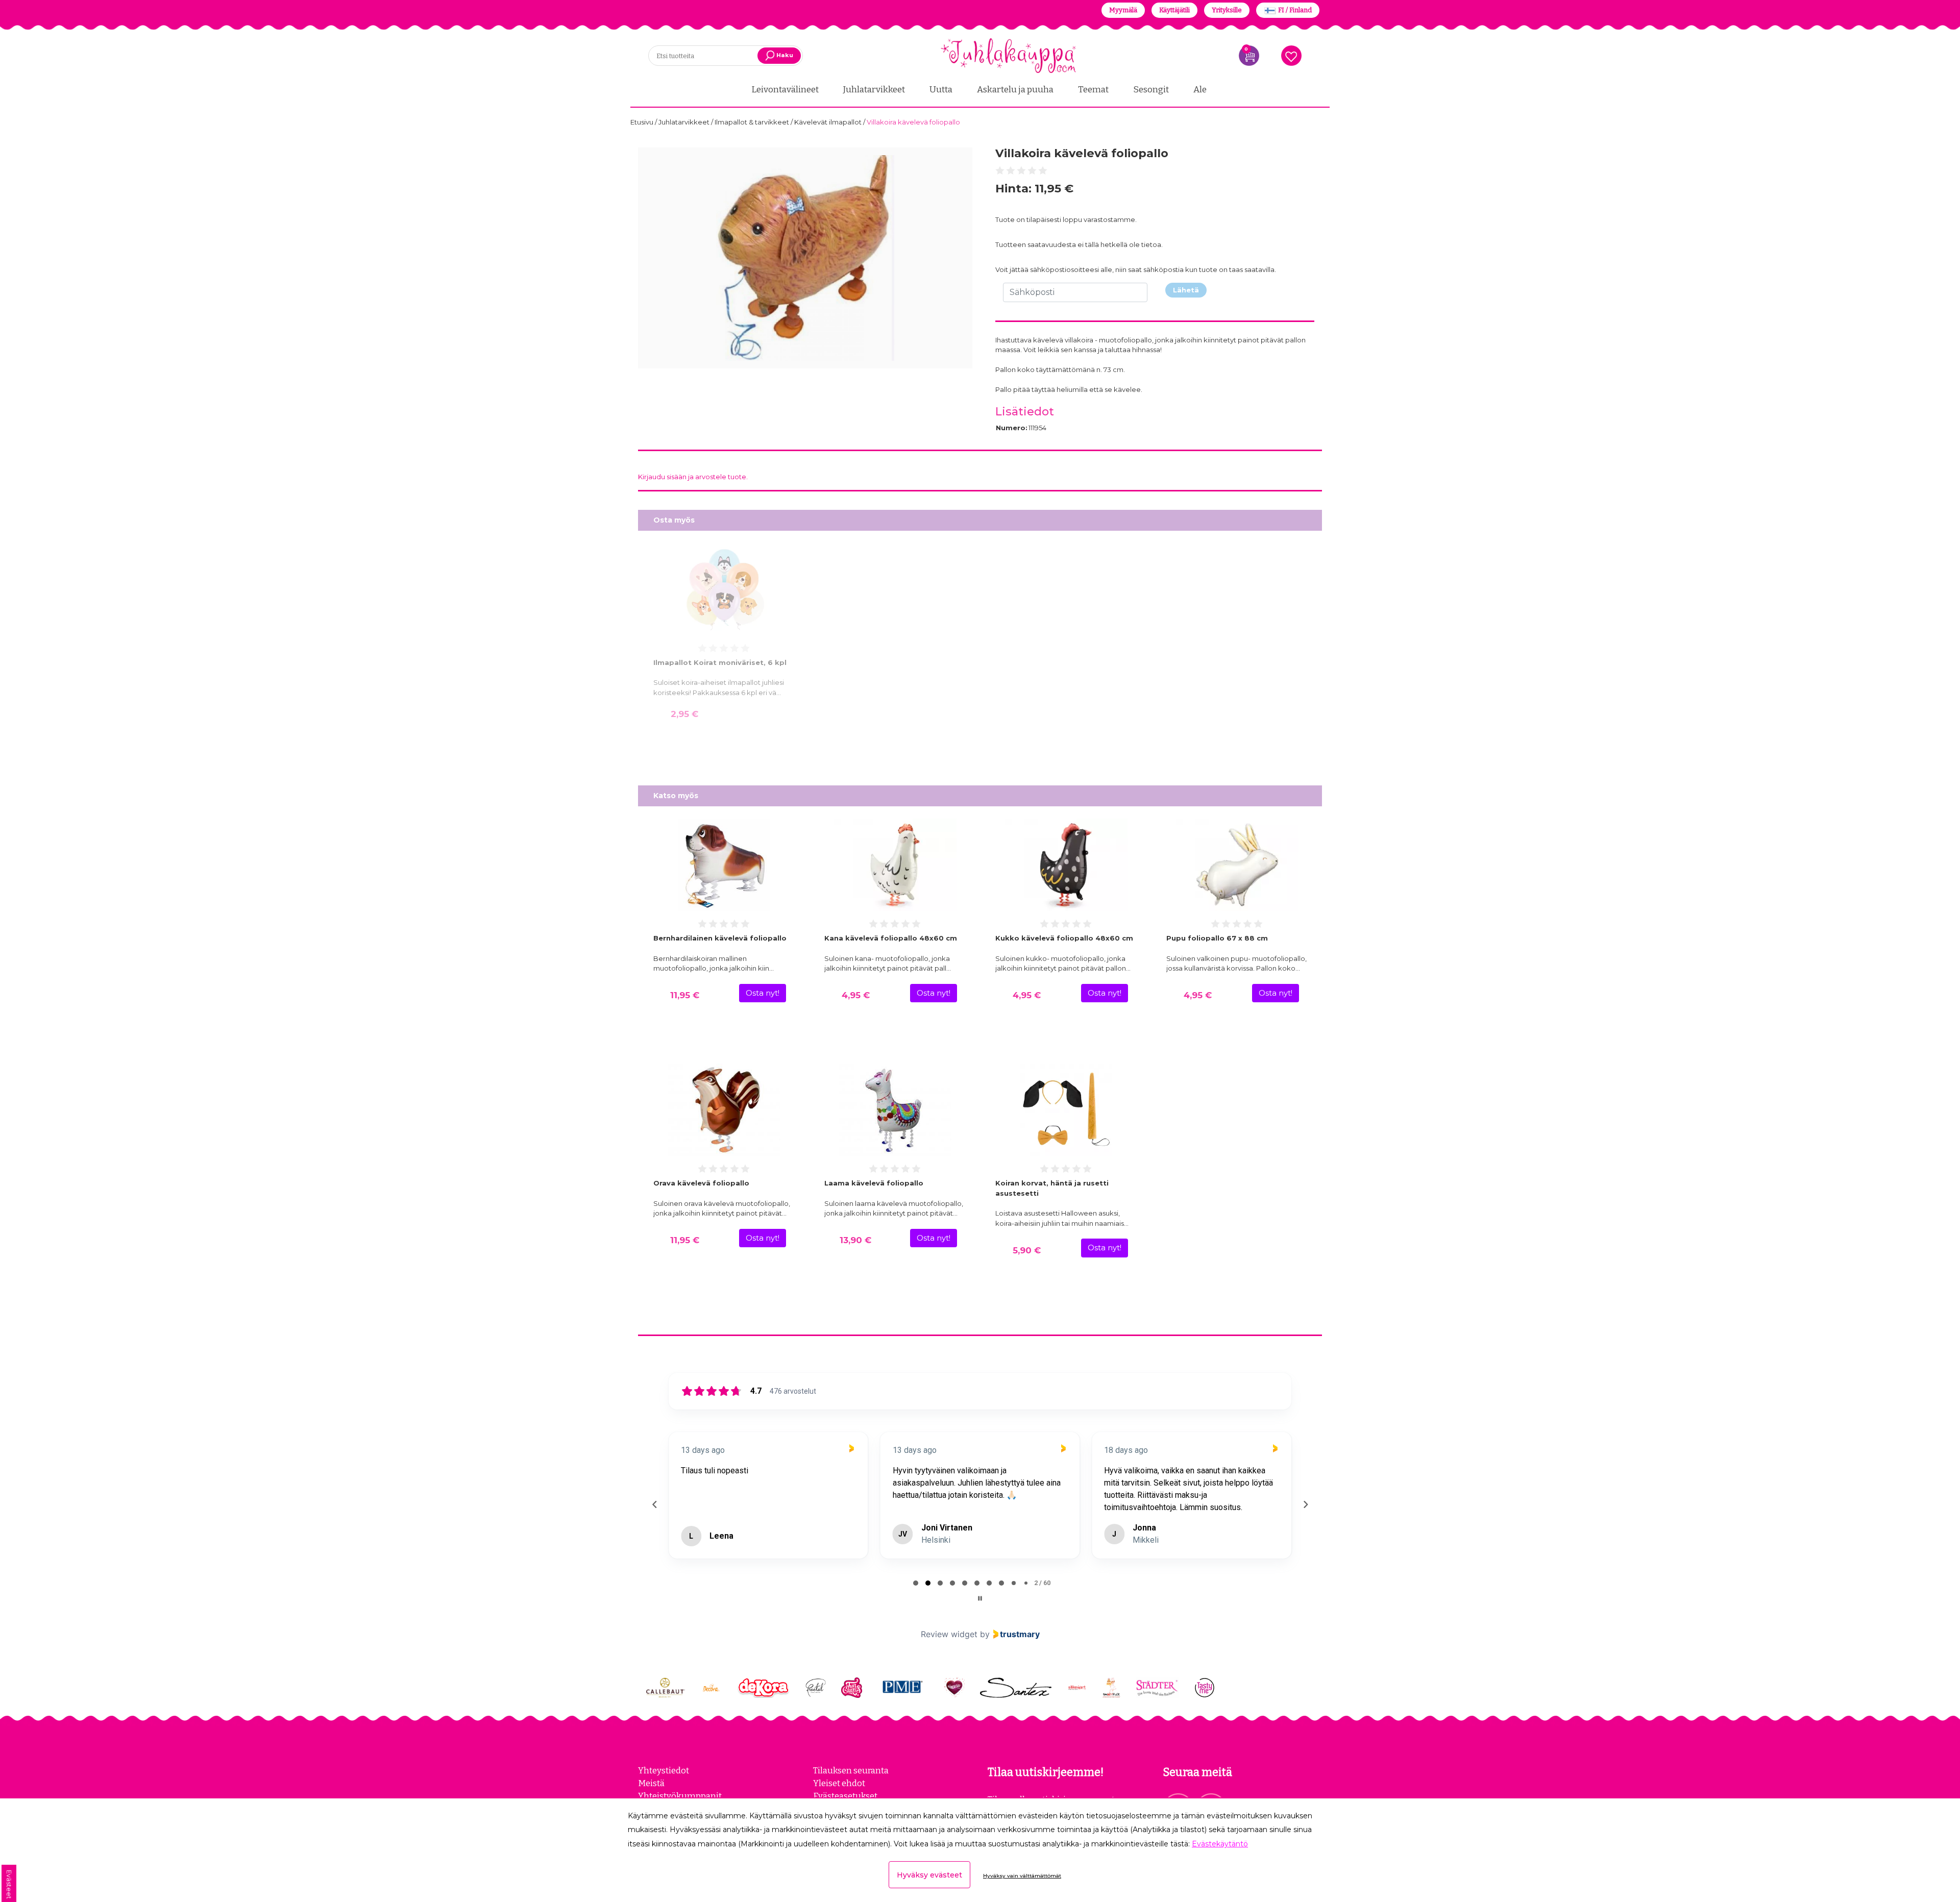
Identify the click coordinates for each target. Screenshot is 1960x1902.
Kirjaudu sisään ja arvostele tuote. (693, 477)
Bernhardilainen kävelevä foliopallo (720, 938)
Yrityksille (1227, 10)
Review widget (949, 1667)
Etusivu (643, 122)
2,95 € (684, 714)
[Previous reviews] (654, 1521)
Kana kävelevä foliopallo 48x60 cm (891, 938)
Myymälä (1123, 10)
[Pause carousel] (980, 1631)
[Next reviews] (1305, 1521)
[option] (805, 258)
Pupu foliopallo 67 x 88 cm (1217, 938)
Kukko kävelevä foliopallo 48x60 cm (1064, 938)
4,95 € (856, 995)
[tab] (916, 1616)
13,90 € (855, 1240)
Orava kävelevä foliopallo (701, 1183)
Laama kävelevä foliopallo (874, 1183)
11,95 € (685, 995)
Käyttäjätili (1174, 10)
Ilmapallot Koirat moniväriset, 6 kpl (720, 662)
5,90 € (1027, 1250)
